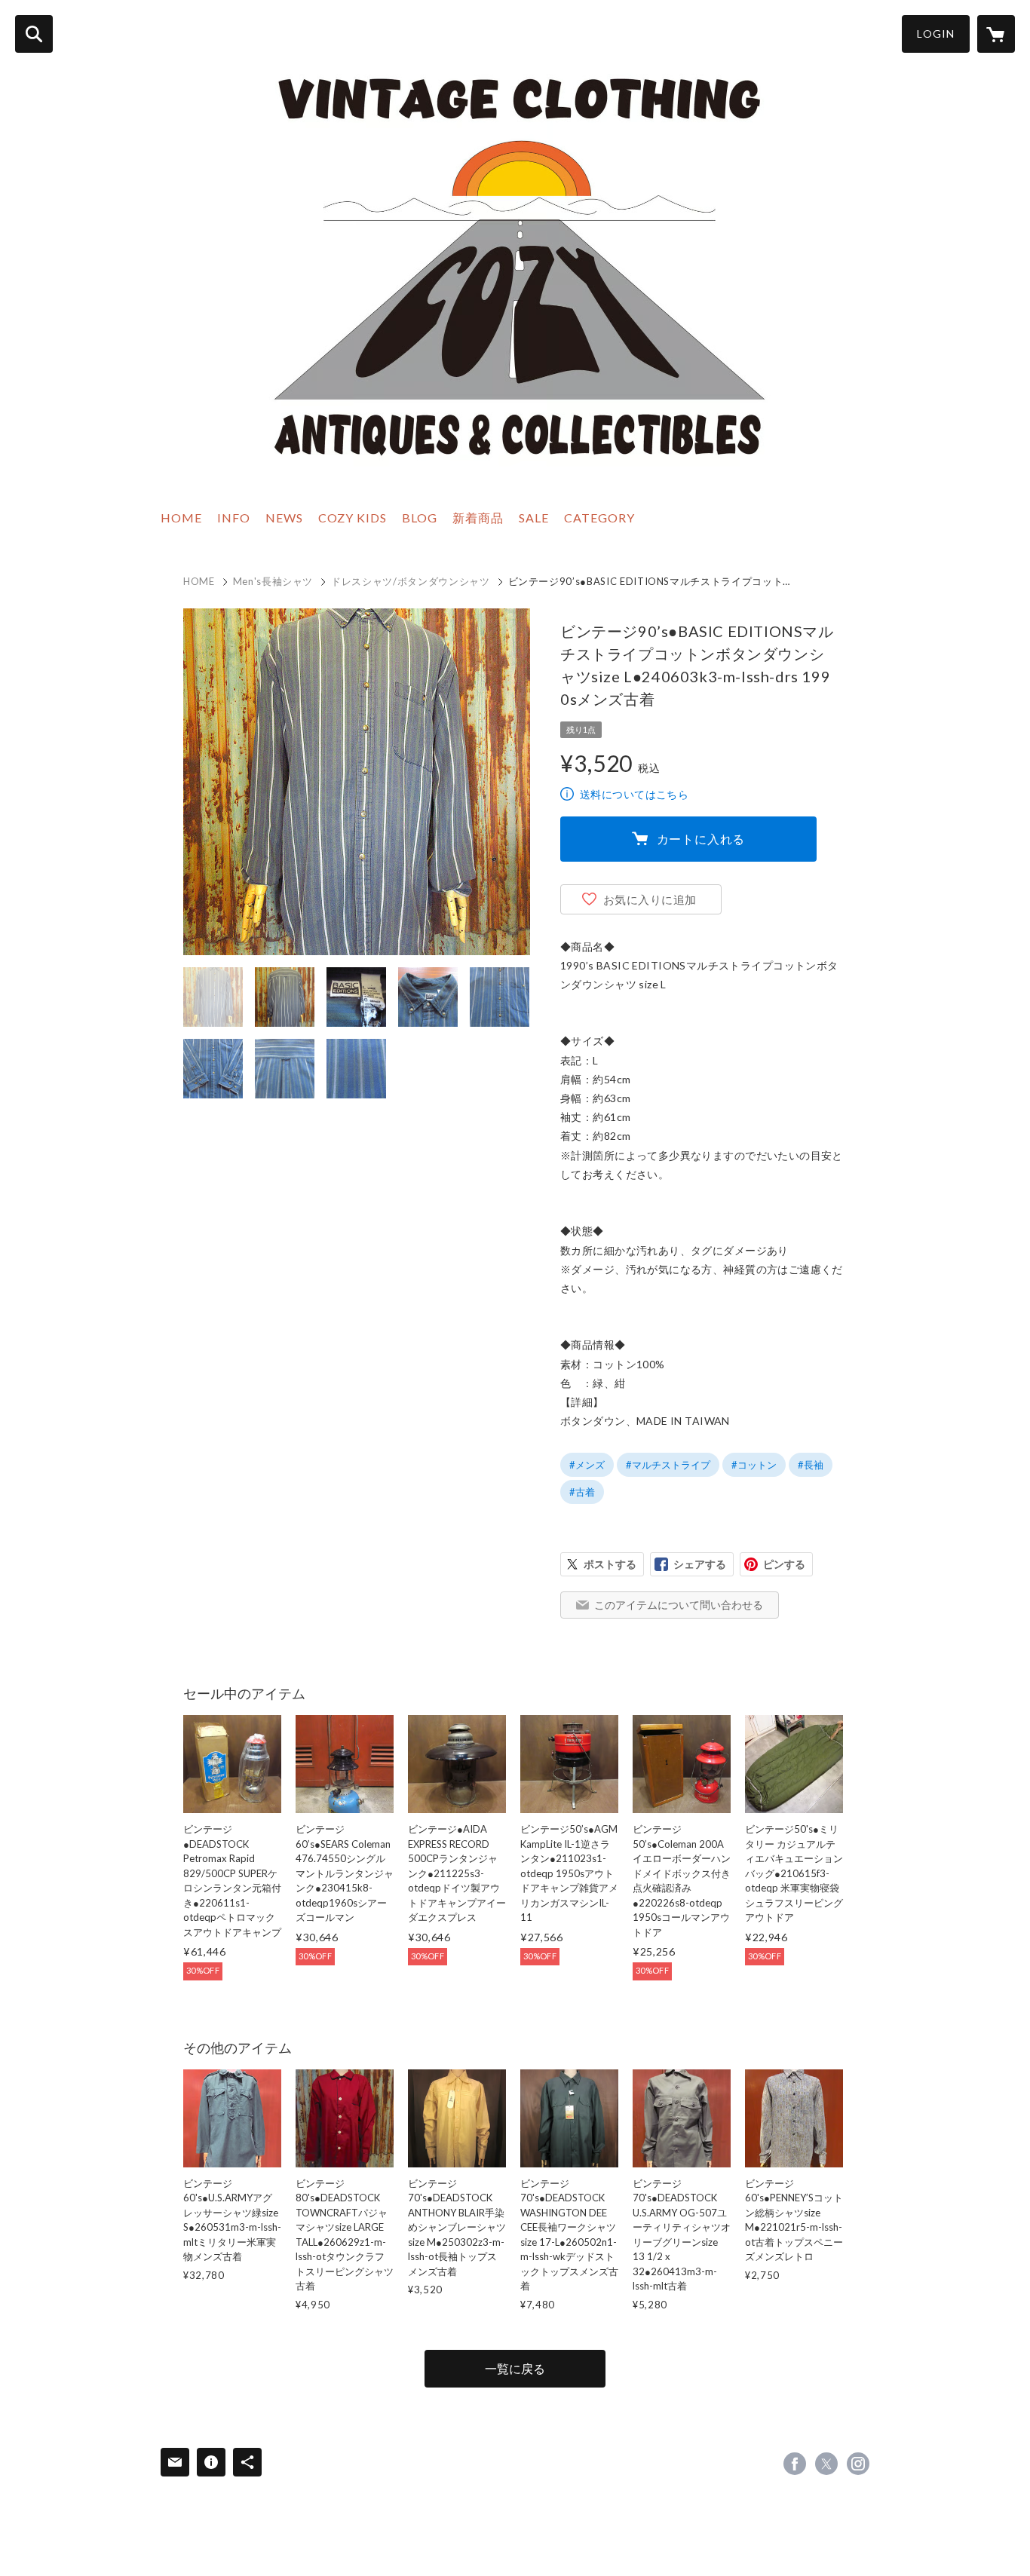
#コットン (754, 1465)
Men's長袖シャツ (273, 581)
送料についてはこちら (634, 794)
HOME (181, 518)
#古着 (582, 1492)
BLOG (420, 518)
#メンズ (587, 1465)
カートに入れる (701, 839)
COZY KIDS (353, 518)
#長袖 (811, 1465)
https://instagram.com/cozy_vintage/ (858, 2464)
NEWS (284, 518)
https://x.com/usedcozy (826, 2464)
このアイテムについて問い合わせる (679, 1605)
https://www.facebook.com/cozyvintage (795, 2464)
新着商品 (478, 518)
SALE (534, 518)
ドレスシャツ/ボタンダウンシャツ (410, 581)
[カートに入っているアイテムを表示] (996, 34)
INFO (234, 518)
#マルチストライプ (668, 1465)
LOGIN (936, 34)
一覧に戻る (515, 2368)
